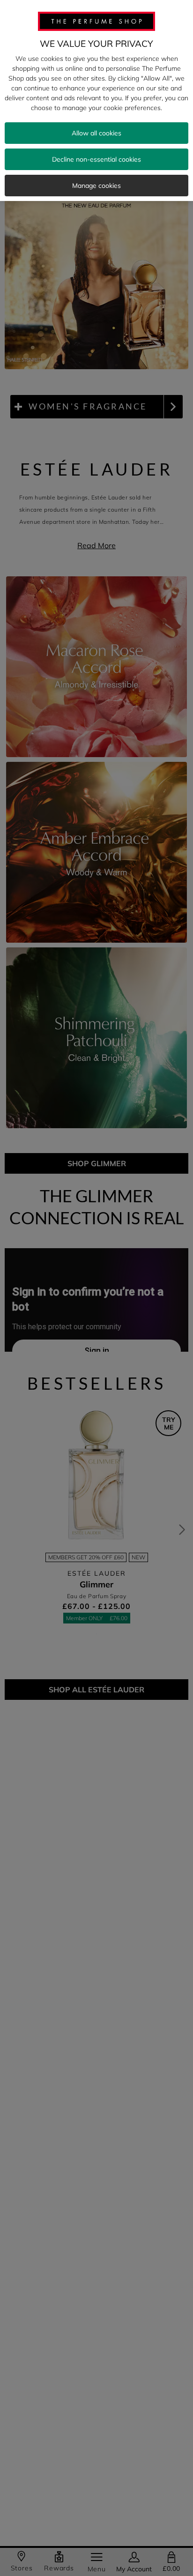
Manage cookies (96, 186)
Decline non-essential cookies (96, 159)
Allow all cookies (96, 133)
